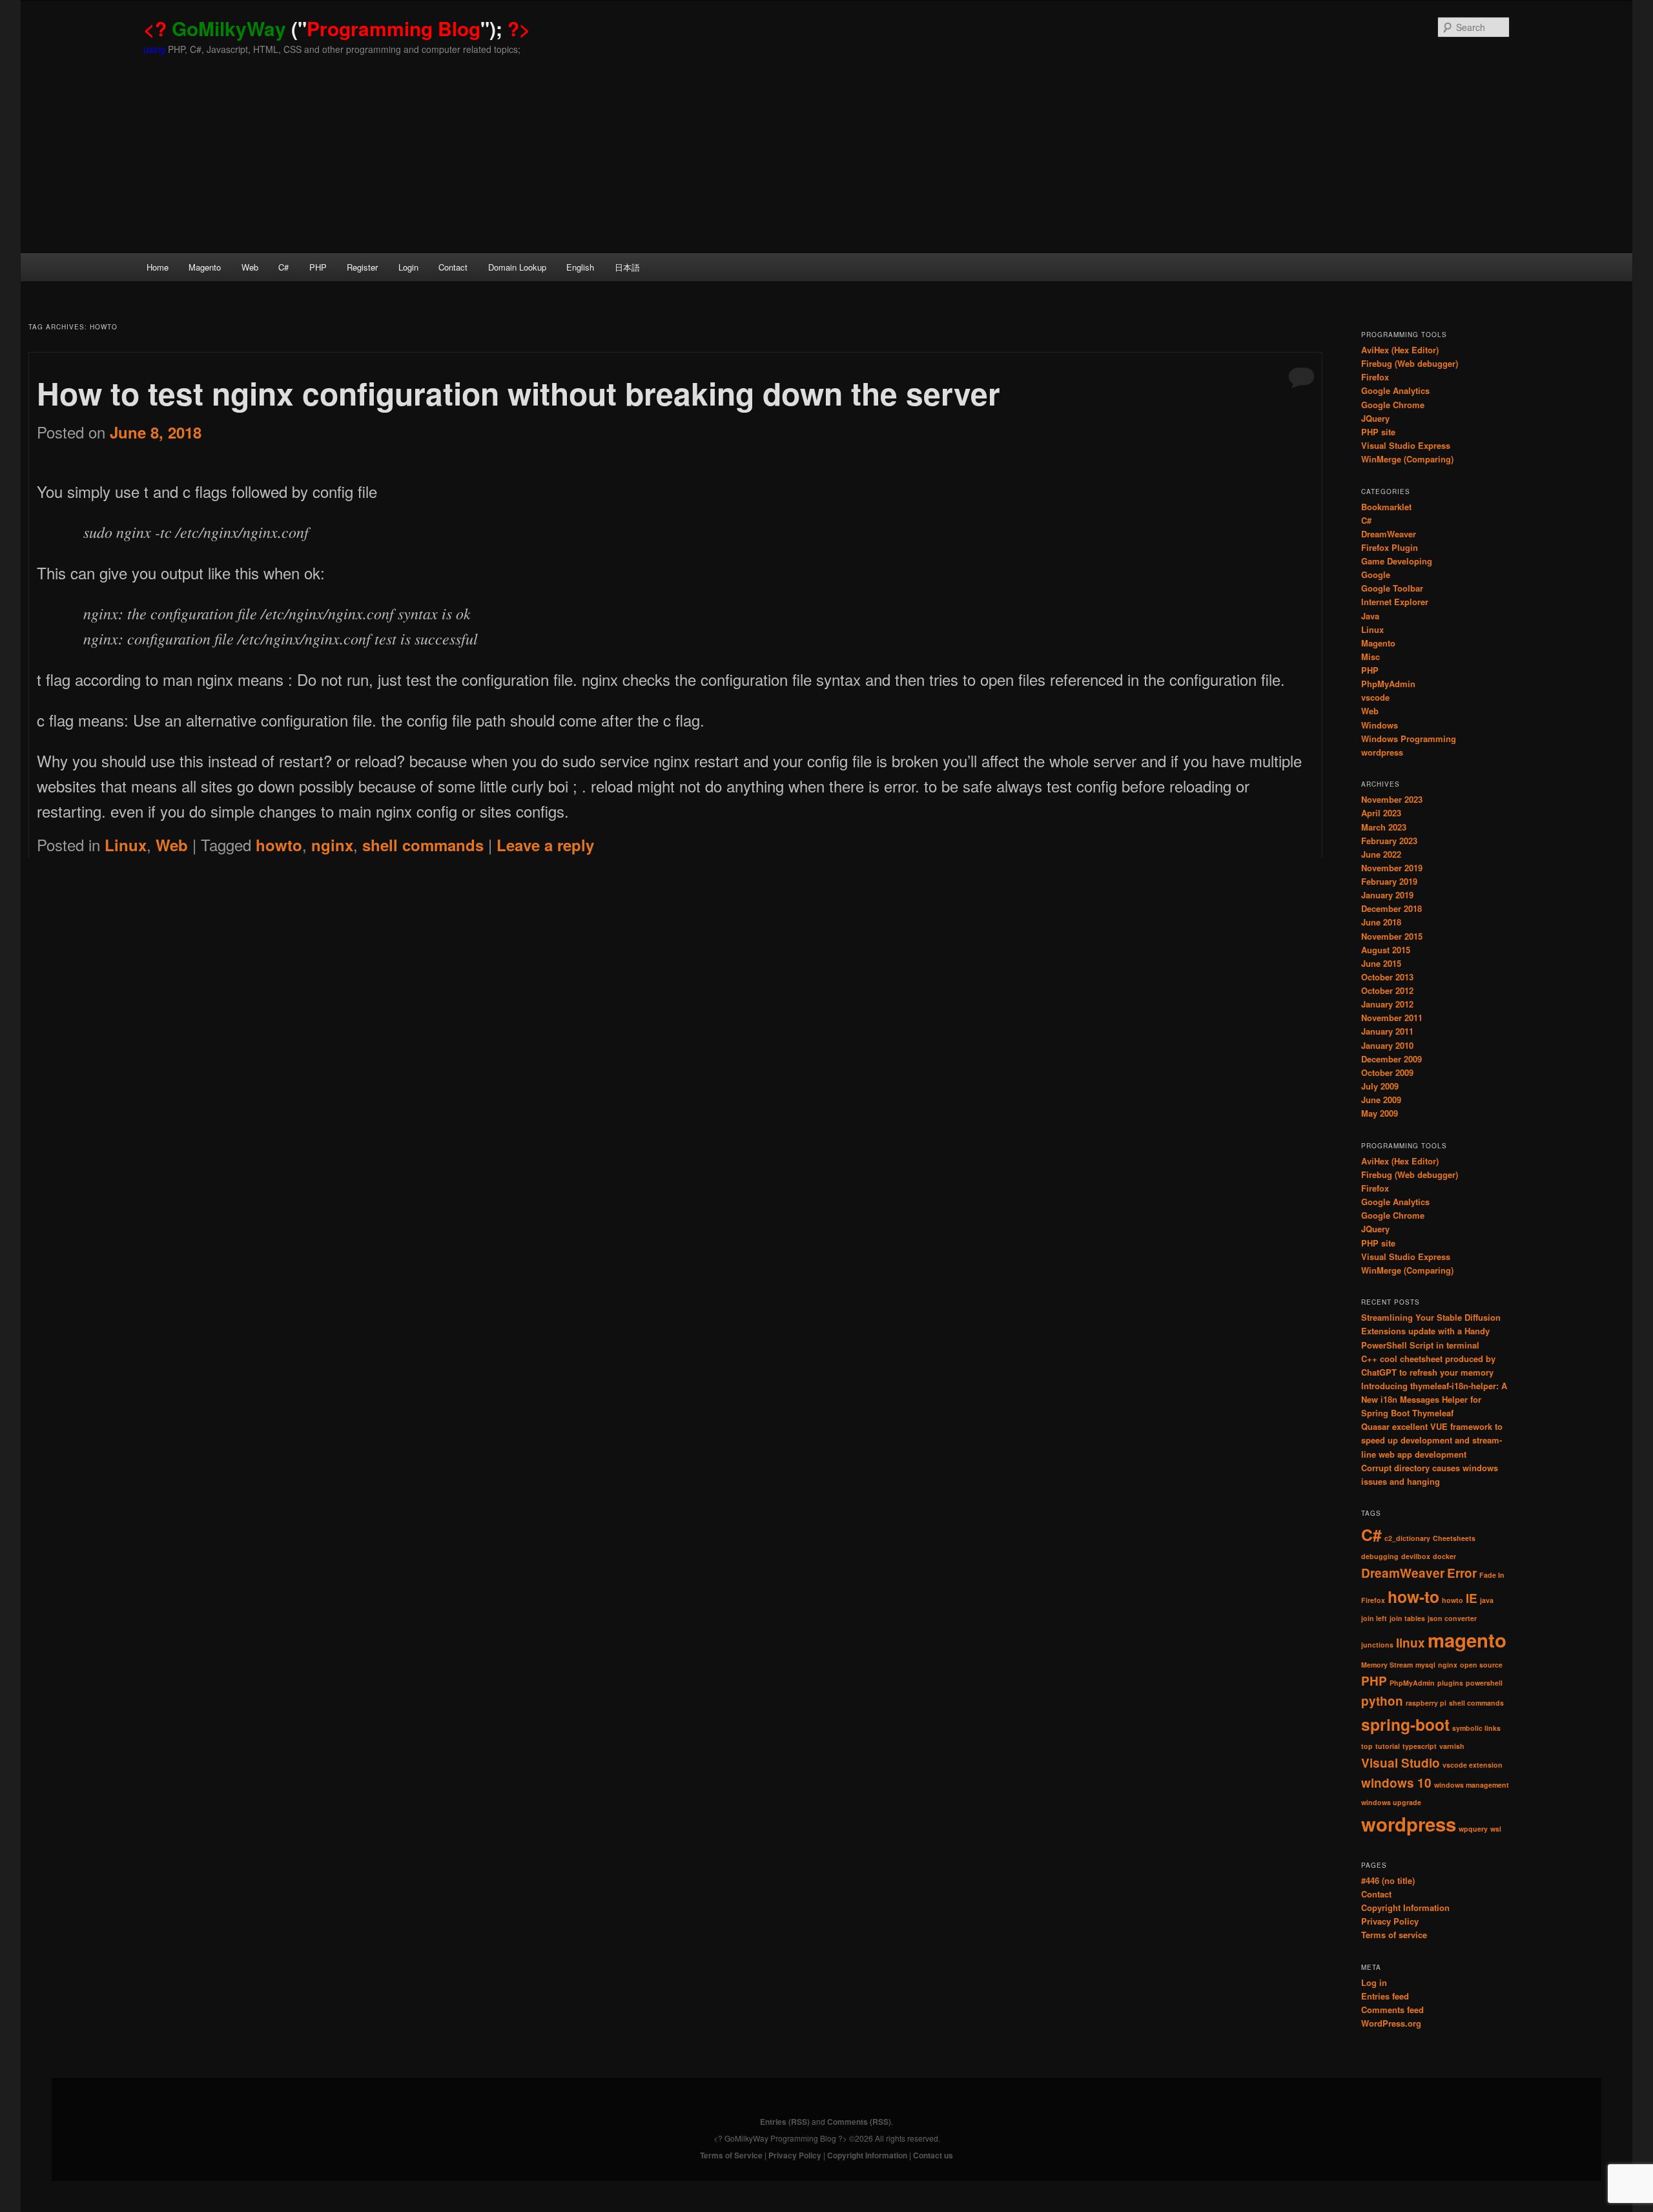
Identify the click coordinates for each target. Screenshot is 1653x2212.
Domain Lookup (517, 267)
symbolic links (1476, 1728)
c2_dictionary (1407, 1538)
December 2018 (1391, 908)
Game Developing (1397, 561)
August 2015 (1386, 950)
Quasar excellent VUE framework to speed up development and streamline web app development (1432, 1440)
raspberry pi (1426, 1703)
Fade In (1492, 1575)
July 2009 (1380, 1086)
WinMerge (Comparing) (1407, 459)
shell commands (423, 845)
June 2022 (1381, 854)
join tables (1407, 1618)
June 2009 (1381, 1100)
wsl (1496, 1829)
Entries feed (1385, 1996)
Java (1370, 616)
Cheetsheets (1454, 1538)
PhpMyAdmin (1388, 684)
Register (362, 267)
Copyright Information (1405, 1907)
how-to (1413, 1597)
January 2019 (1387, 895)
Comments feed (1392, 2010)
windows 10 (1396, 1783)
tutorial (1388, 1746)
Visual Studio (1401, 1763)
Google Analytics (1395, 390)
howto (279, 845)
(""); (337, 28)
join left (1374, 1618)
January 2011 (1387, 1031)
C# (283, 267)
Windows (1380, 725)
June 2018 (1381, 922)
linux (1411, 1643)
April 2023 (1381, 813)
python (1382, 1701)
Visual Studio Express (1406, 445)
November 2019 (1392, 868)
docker (1444, 1556)
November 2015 (1392, 936)
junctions (1377, 1645)
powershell (1484, 1683)
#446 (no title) (1388, 1880)
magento (1467, 1640)
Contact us (933, 2155)
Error (1462, 1573)
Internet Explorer (1395, 602)
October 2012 (1387, 990)
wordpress (1382, 752)
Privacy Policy (1390, 1921)
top (1367, 1746)
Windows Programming (1409, 739)
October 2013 (1387, 977)
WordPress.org (1391, 2023)
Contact (453, 267)
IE (1472, 1598)
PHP (318, 267)
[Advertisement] (826, 156)
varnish (1452, 1746)
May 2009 (1380, 1113)
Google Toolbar (1392, 588)
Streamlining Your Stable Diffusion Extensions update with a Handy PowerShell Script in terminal (1431, 1331)
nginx (332, 845)
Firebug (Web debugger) (1410, 363)
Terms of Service (731, 2155)
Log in (1374, 1982)
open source (1481, 1665)
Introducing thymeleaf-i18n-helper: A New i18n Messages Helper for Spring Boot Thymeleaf (1434, 1399)
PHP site (1378, 432)
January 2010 (1387, 1045)
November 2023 (1392, 799)
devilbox (1416, 1556)
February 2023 (1389, 841)
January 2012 (1387, 1004)
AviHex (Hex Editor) (1400, 350)
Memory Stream (1387, 1665)
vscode (1375, 697)
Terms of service (1394, 1935)
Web (250, 267)
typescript (1420, 1746)
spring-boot (1405, 1724)
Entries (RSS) (785, 2122)
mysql (1425, 1665)
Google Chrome (1393, 405)
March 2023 (1384, 827)
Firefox (1375, 377)
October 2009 (1387, 1072)
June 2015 (1381, 963)
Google (1376, 574)
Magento (205, 267)
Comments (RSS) (859, 2122)
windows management (1472, 1785)
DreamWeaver (1389, 534)
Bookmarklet (1386, 507)
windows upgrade (1391, 1802)
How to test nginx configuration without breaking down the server (518, 393)
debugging (1380, 1556)
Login (408, 267)
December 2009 (1391, 1059)
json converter (1452, 1618)
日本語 (627, 267)
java (1487, 1600)
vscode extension (1473, 1765)
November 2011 (1392, 1018)
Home (158, 267)
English (580, 267)
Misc (1371, 656)
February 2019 (1389, 881)
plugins (1450, 1683)
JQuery (1375, 418)
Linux (126, 845)
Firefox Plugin (1390, 547)
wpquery (1473, 1829)
